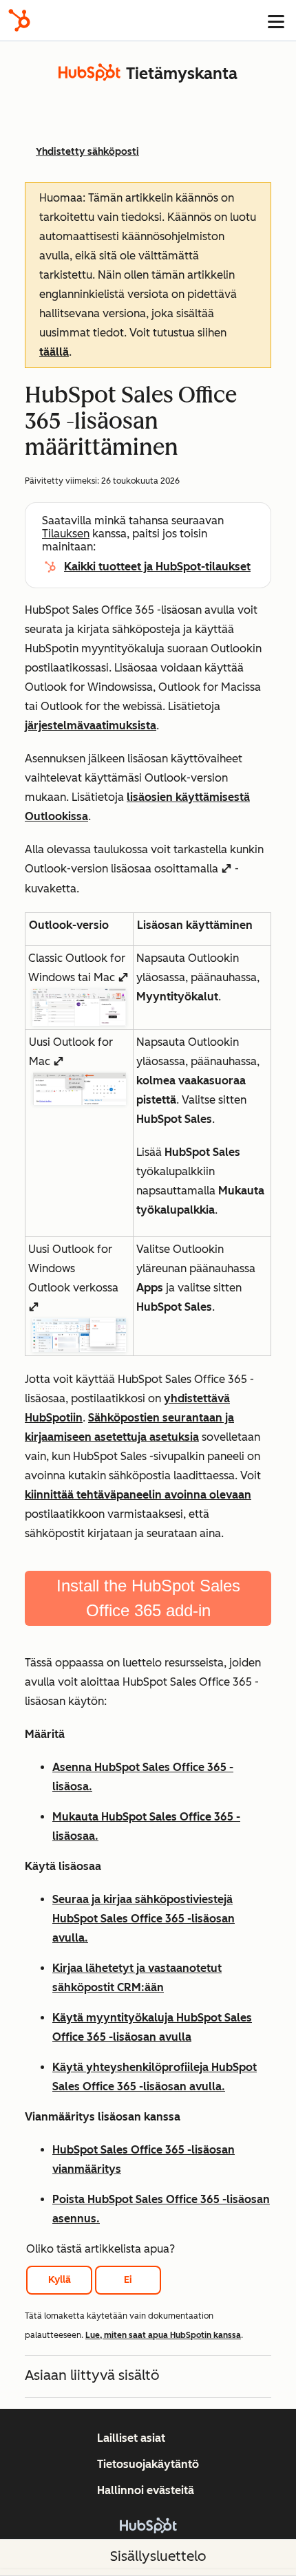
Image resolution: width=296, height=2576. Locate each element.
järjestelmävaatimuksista (91, 726)
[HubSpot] (19, 20)
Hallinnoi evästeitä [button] (146, 2490)
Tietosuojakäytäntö (148, 2464)
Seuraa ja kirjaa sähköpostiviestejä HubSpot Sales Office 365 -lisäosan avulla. (144, 1919)
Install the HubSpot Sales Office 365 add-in (148, 1598)
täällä (54, 352)
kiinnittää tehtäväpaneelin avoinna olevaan (138, 1495)
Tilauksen (66, 534)
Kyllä (60, 2280)
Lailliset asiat (131, 2438)
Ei (128, 2280)
